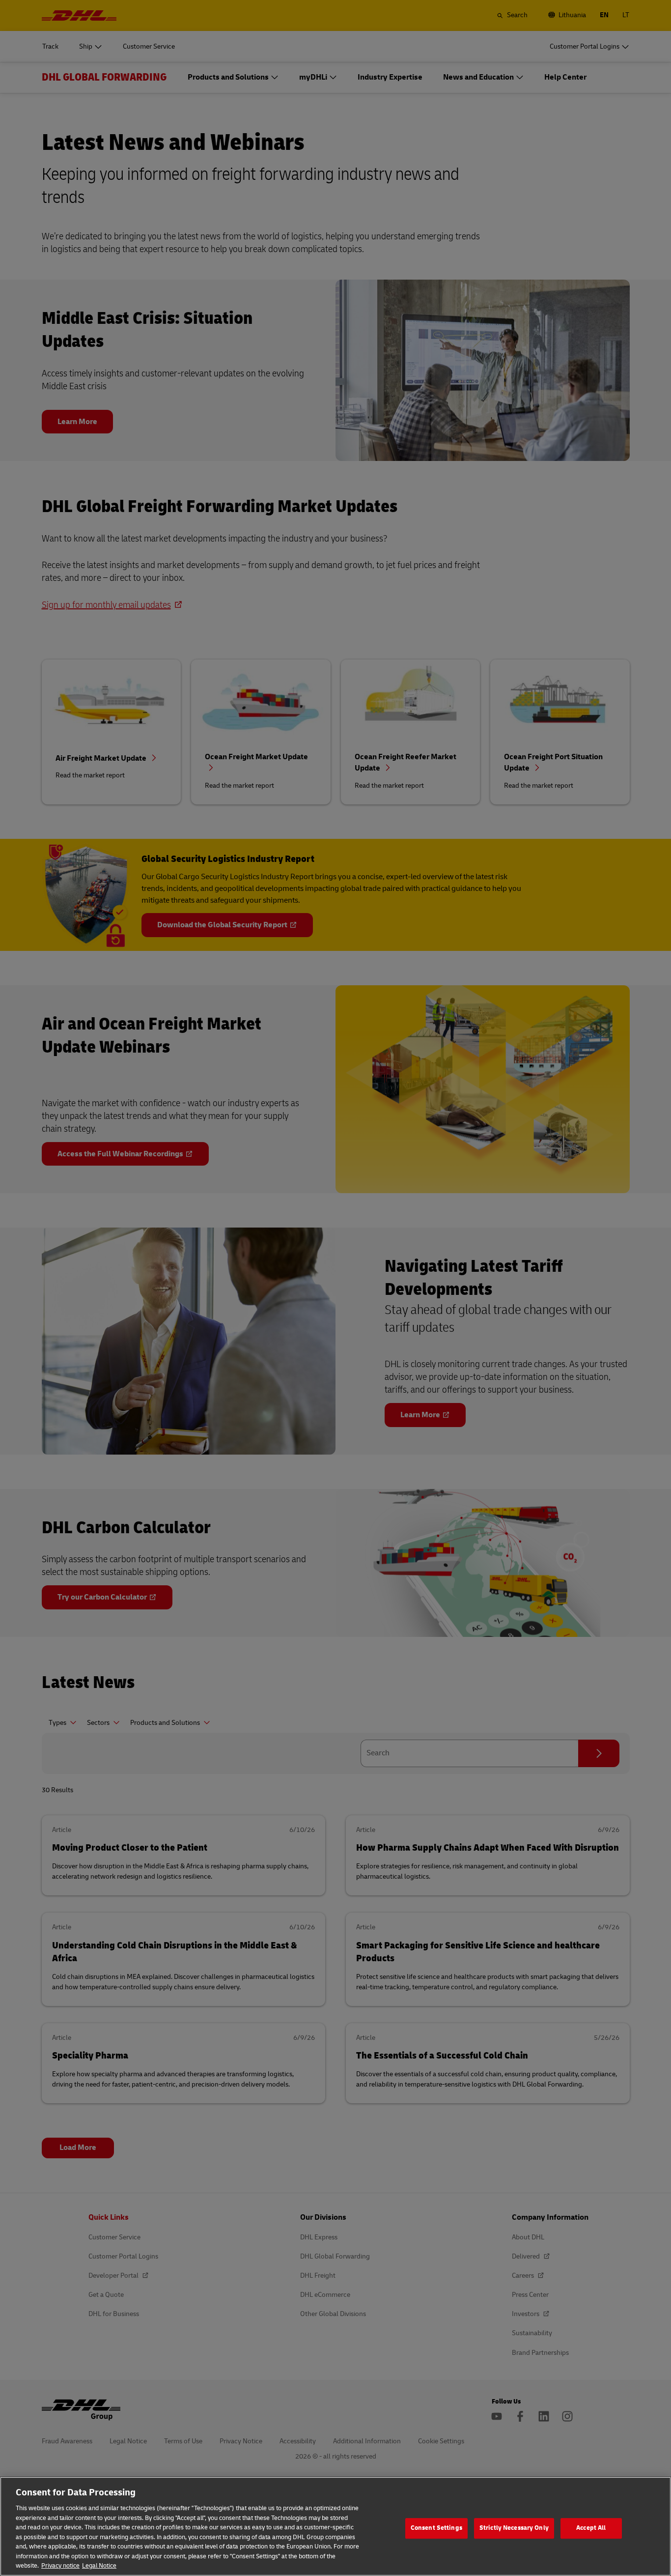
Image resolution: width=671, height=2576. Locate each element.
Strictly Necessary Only (514, 2528)
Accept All (591, 2528)
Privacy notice (60, 2566)
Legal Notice (99, 2566)
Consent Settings (436, 2528)
